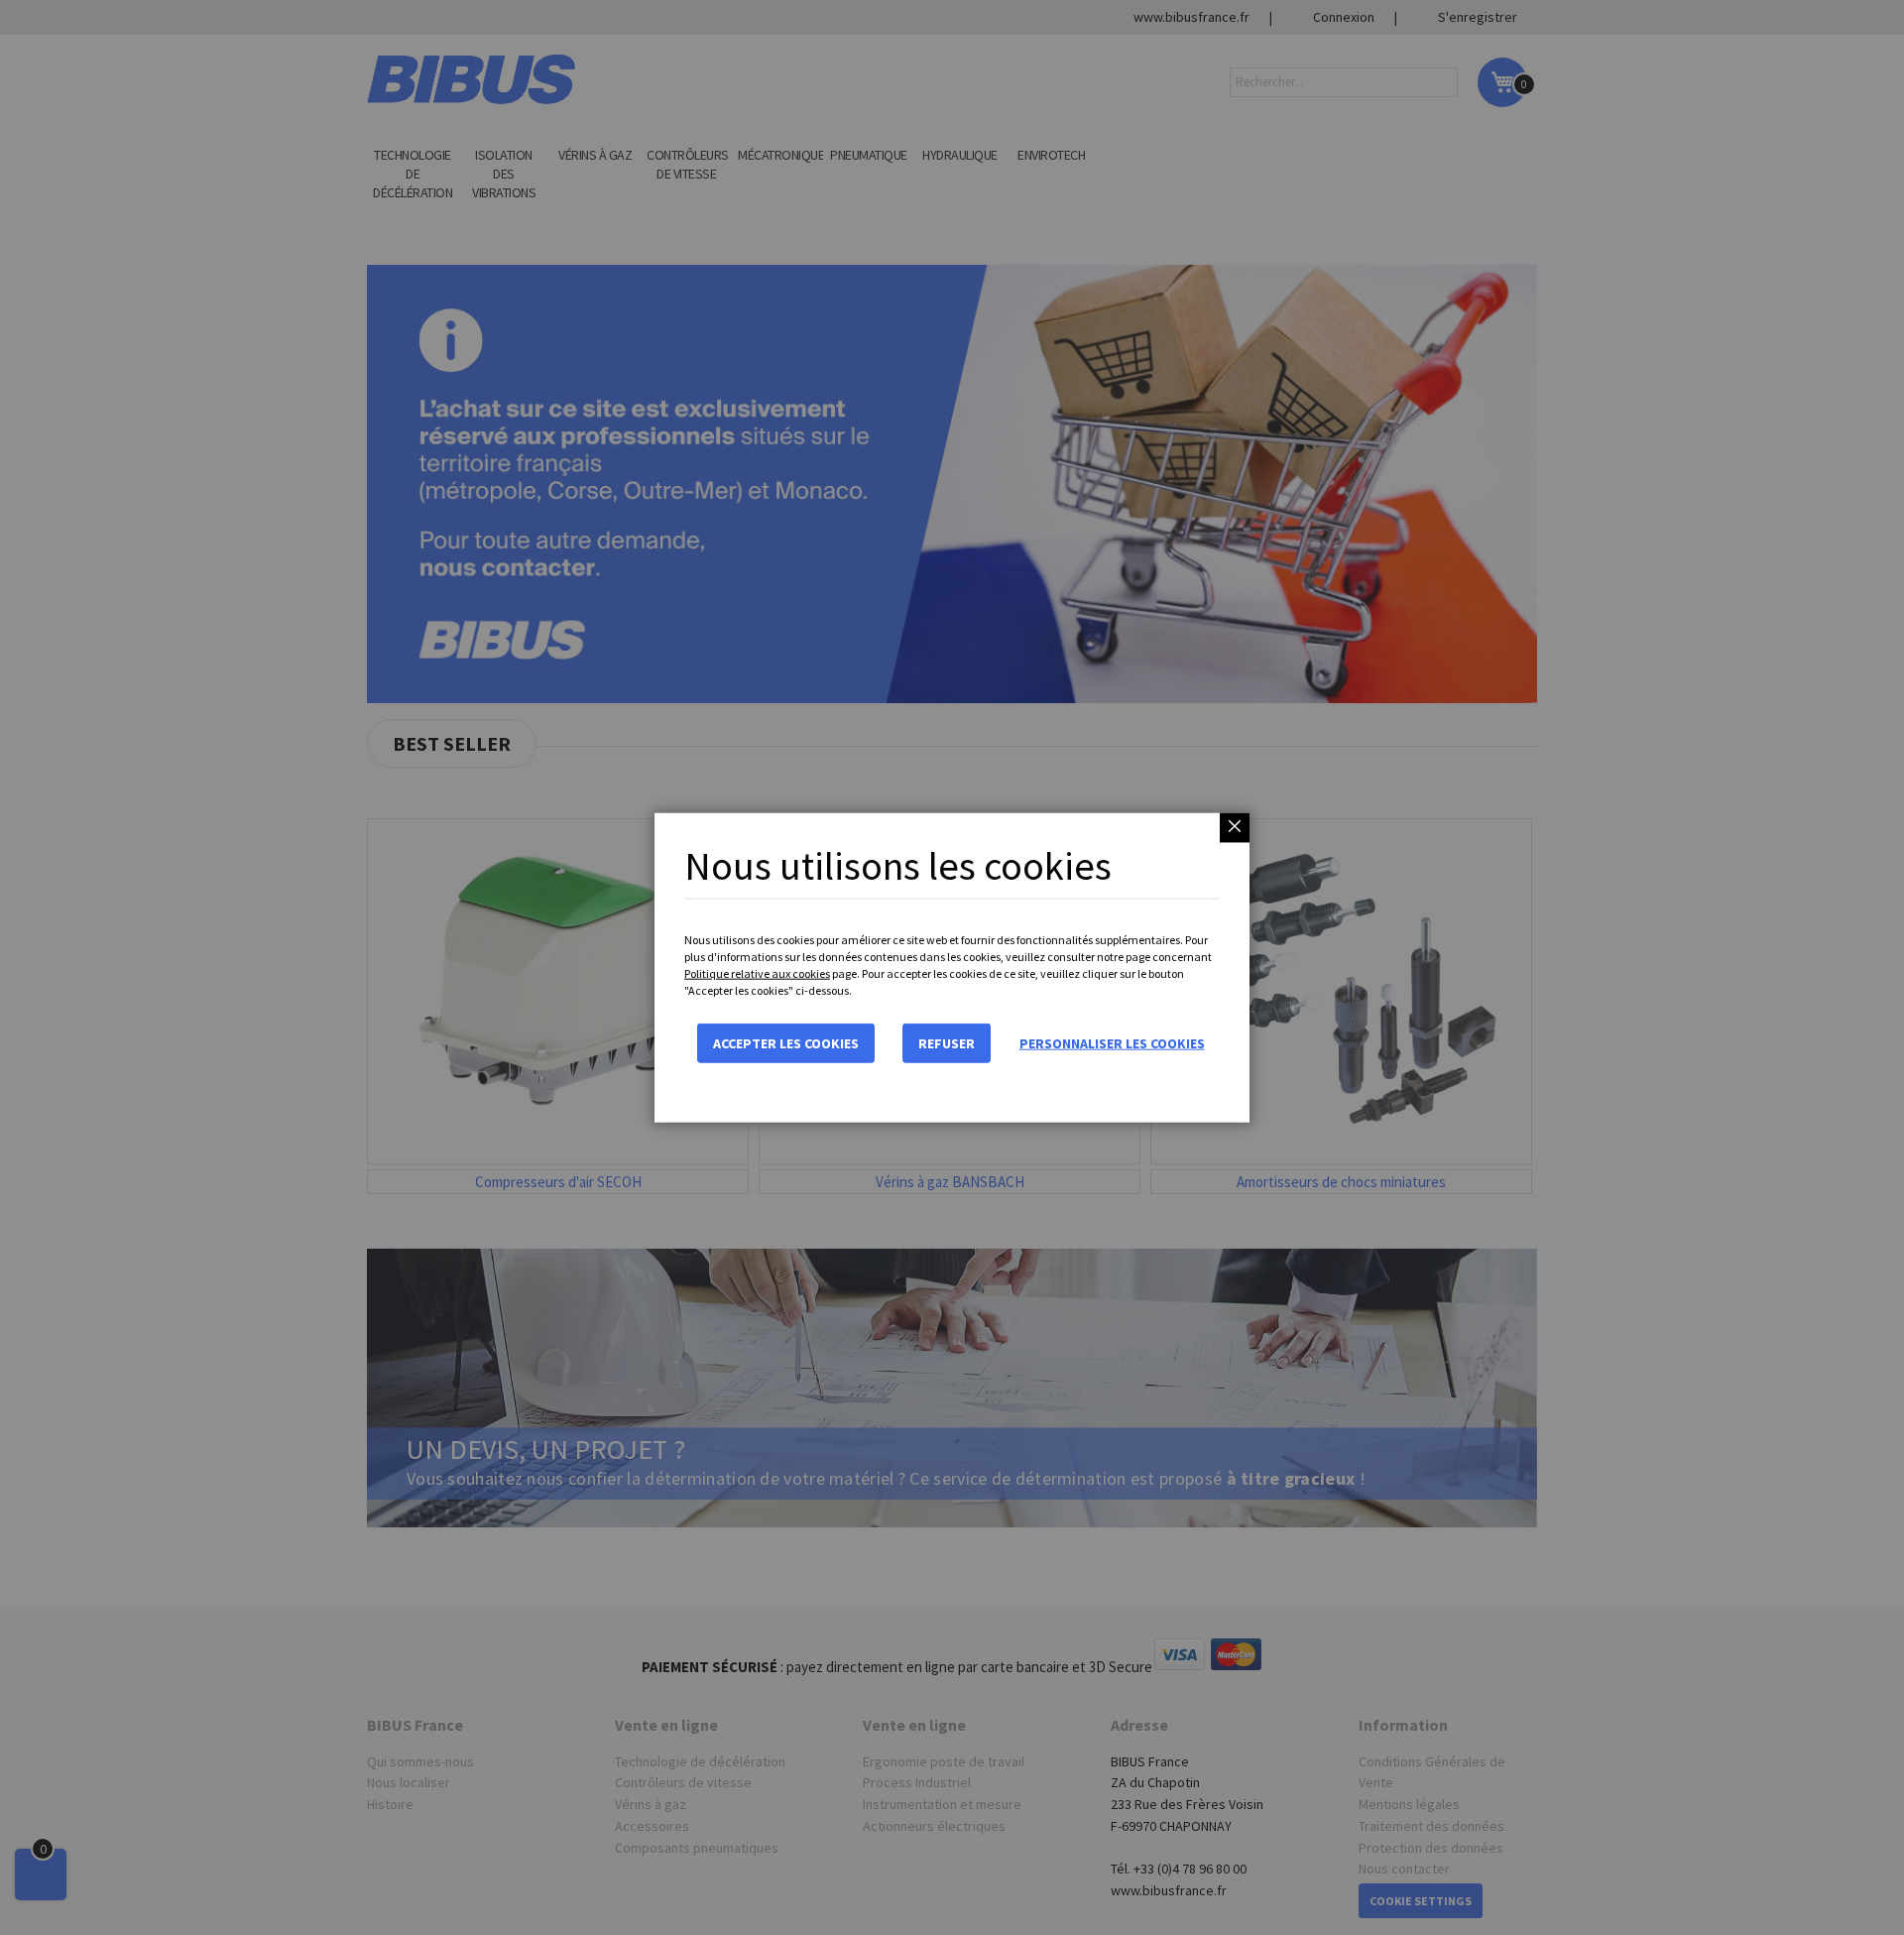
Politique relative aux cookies (757, 973)
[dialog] (952, 967)
